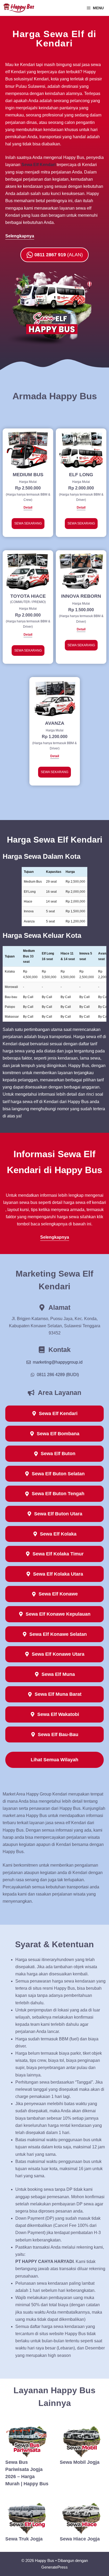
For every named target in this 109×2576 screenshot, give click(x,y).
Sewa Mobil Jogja (80, 2462)
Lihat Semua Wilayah (54, 1760)
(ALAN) (59, 255)
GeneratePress (54, 2567)
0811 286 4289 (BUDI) (58, 1375)
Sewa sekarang (28, 523)
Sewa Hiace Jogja (80, 2539)
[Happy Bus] (19, 8)
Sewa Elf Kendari (38, 165)
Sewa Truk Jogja (24, 2539)
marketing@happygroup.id (58, 1362)
